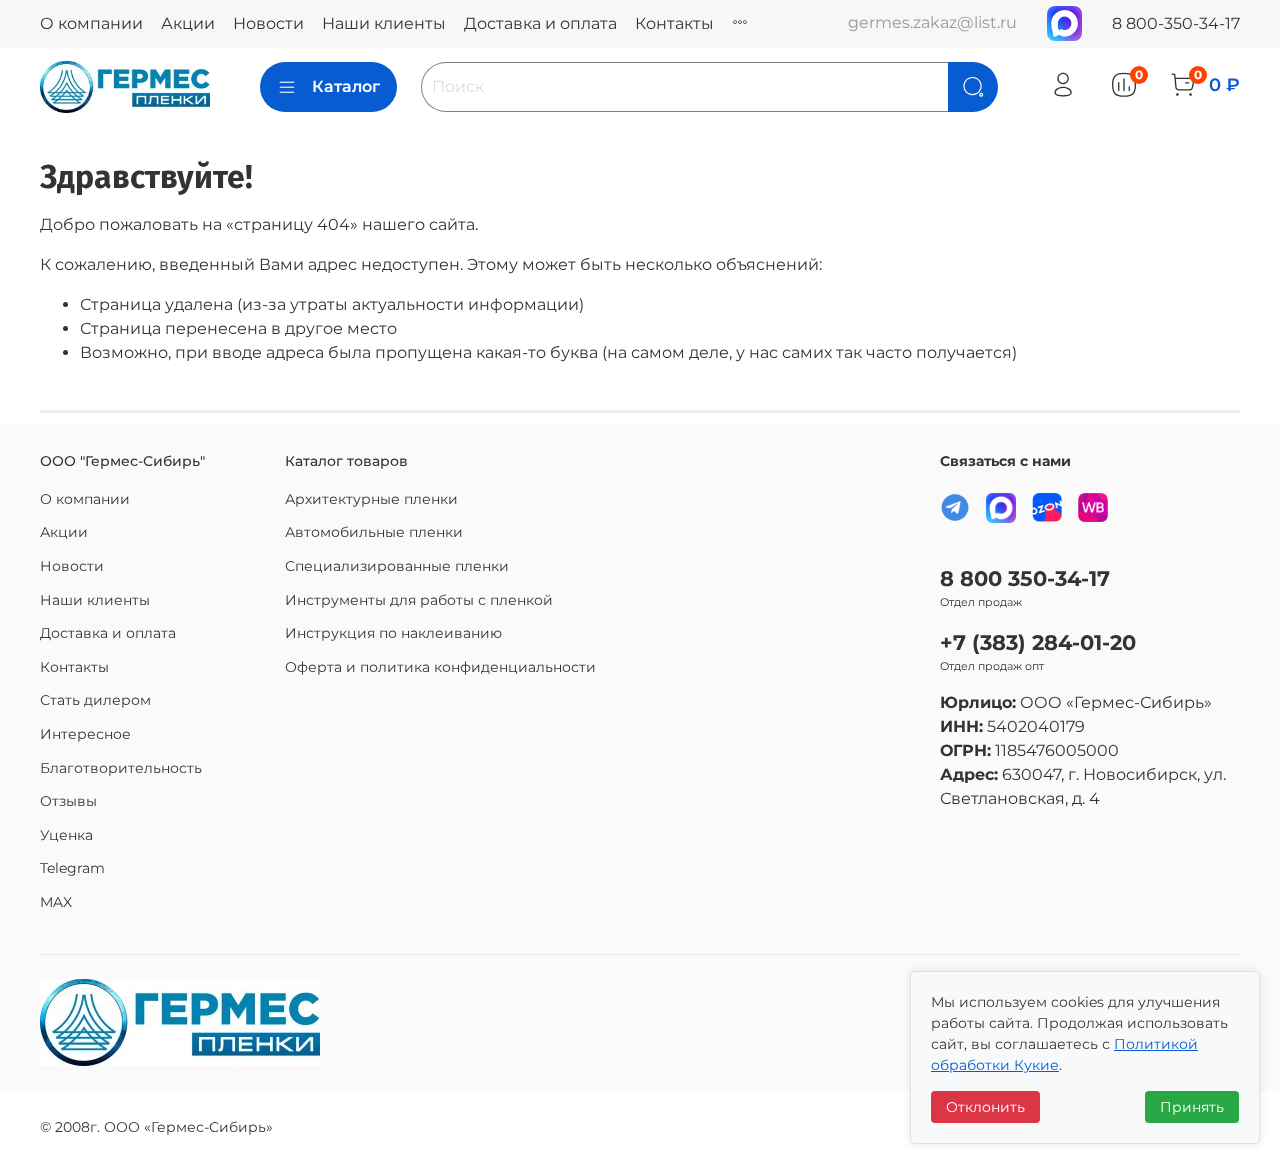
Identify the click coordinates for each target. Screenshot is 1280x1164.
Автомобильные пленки (374, 532)
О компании (91, 23)
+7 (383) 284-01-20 (1038, 642)
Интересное (85, 734)
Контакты (674, 23)
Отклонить (985, 1107)
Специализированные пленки (397, 566)
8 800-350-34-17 (1176, 23)
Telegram (72, 868)
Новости (268, 23)
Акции (188, 23)
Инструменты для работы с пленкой (419, 600)
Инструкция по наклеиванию (393, 633)
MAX (56, 902)
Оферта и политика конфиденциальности (440, 667)
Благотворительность (121, 768)
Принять (1192, 1107)
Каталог (346, 86)
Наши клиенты (384, 23)
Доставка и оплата (540, 23)
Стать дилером (95, 700)
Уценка (66, 835)
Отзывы (68, 801)
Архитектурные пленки (371, 499)
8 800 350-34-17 (1025, 578)
